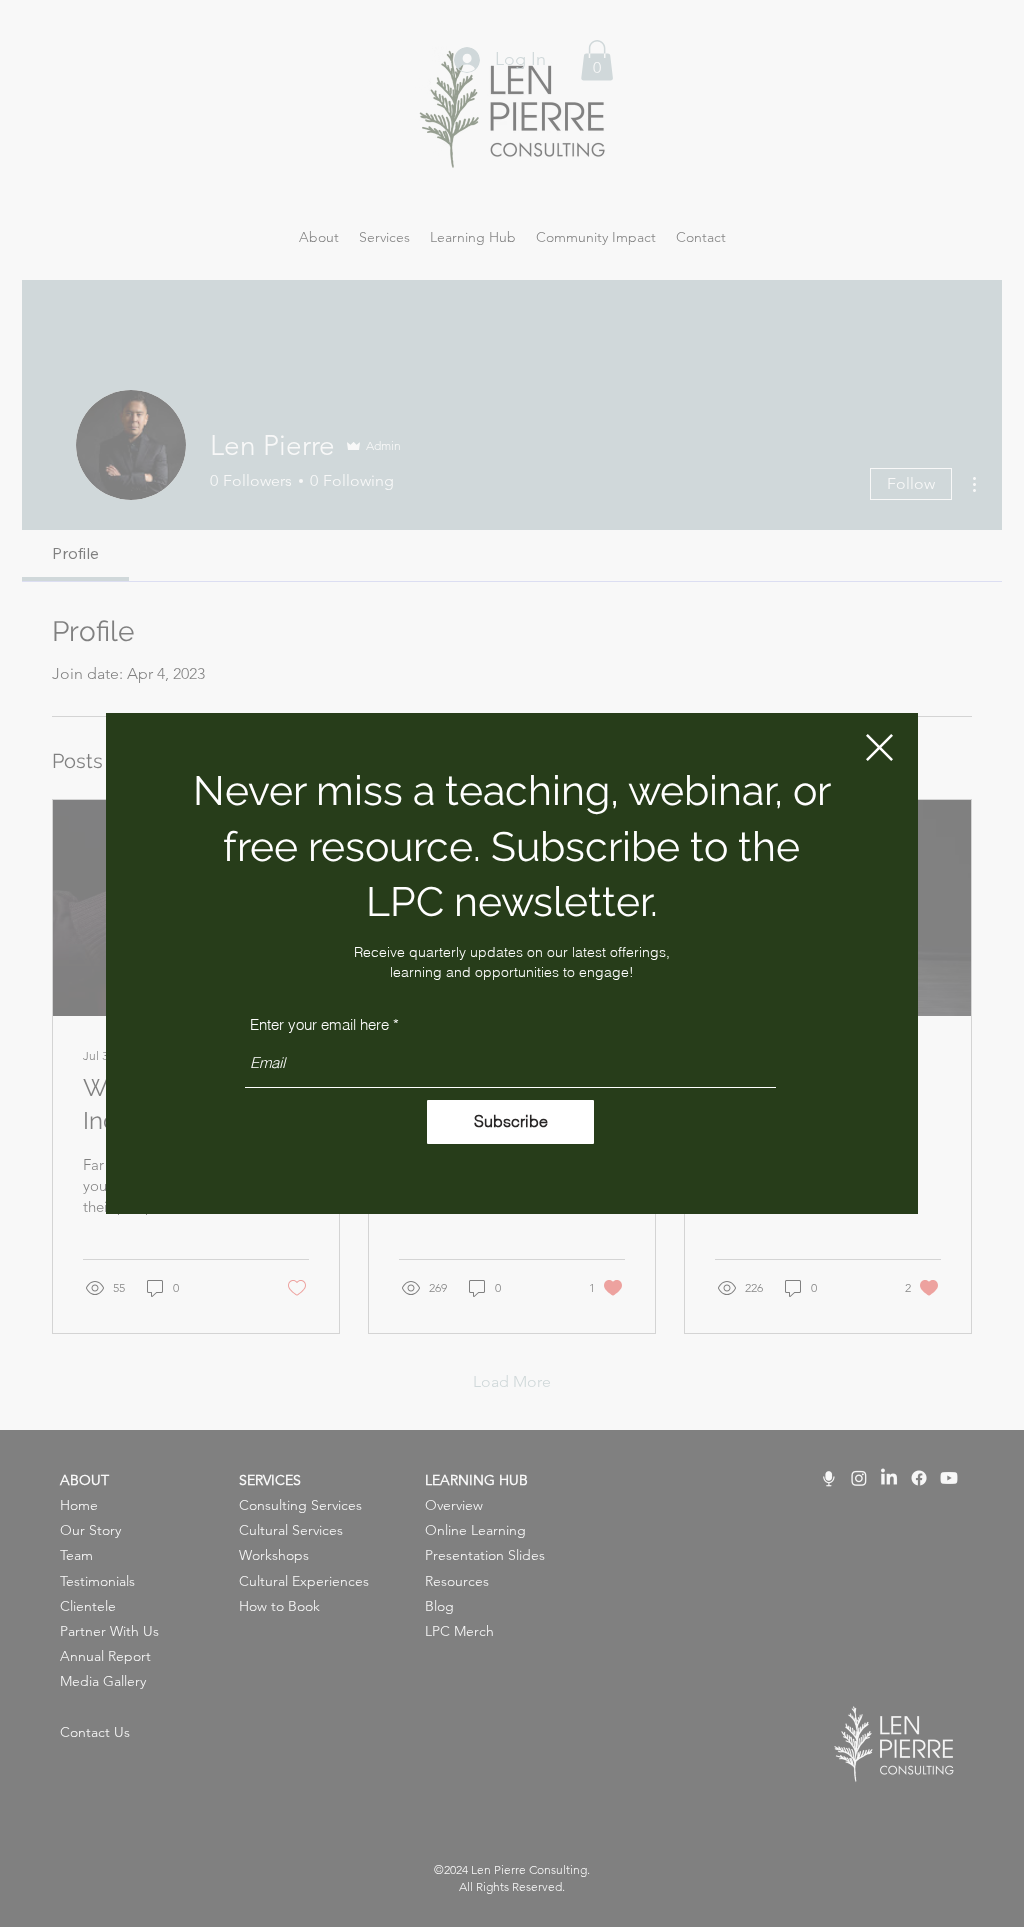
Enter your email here (319, 1024)
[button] (879, 747)
